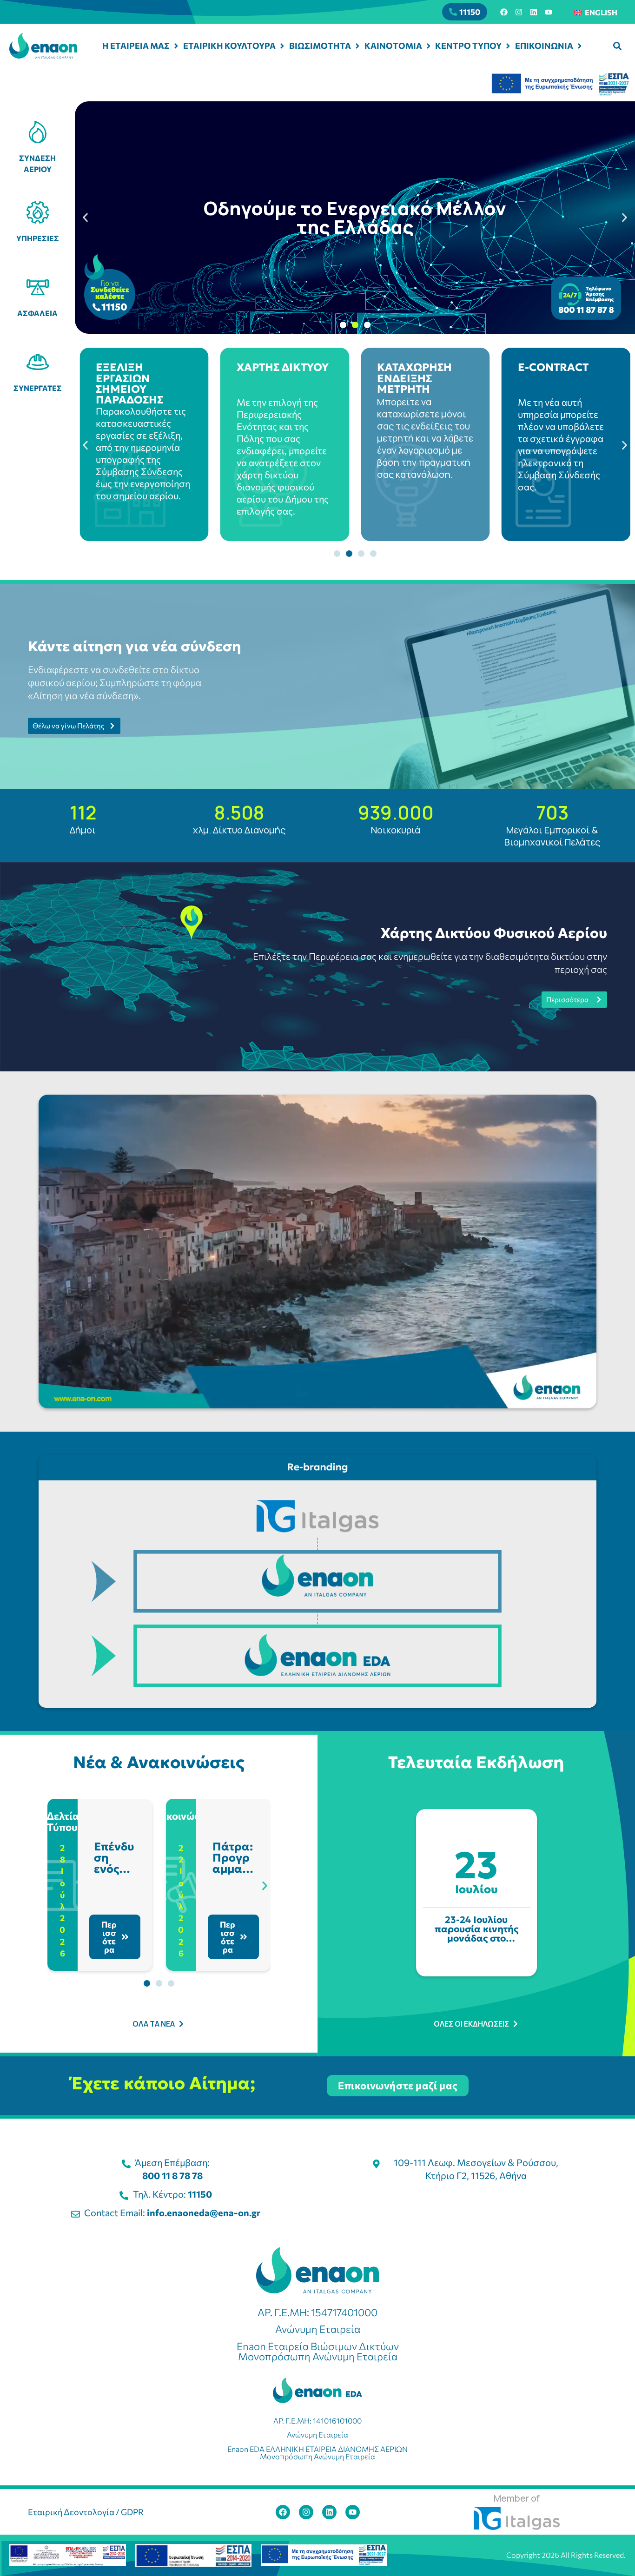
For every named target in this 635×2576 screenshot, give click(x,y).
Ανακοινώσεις (181, 1816)
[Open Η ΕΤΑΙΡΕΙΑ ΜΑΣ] (176, 46)
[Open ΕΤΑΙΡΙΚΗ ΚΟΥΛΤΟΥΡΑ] (282, 46)
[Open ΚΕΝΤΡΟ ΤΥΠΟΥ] (508, 46)
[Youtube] (549, 12)
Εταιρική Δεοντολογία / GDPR (86, 2512)
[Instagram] (519, 12)
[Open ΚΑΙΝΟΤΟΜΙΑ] (429, 46)
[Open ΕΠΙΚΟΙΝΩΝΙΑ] (580, 46)
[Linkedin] (534, 12)
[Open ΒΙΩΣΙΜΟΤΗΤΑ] (357, 46)
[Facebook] (504, 12)
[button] (617, 46)
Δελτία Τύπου (63, 1821)
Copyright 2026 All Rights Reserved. (566, 2555)
